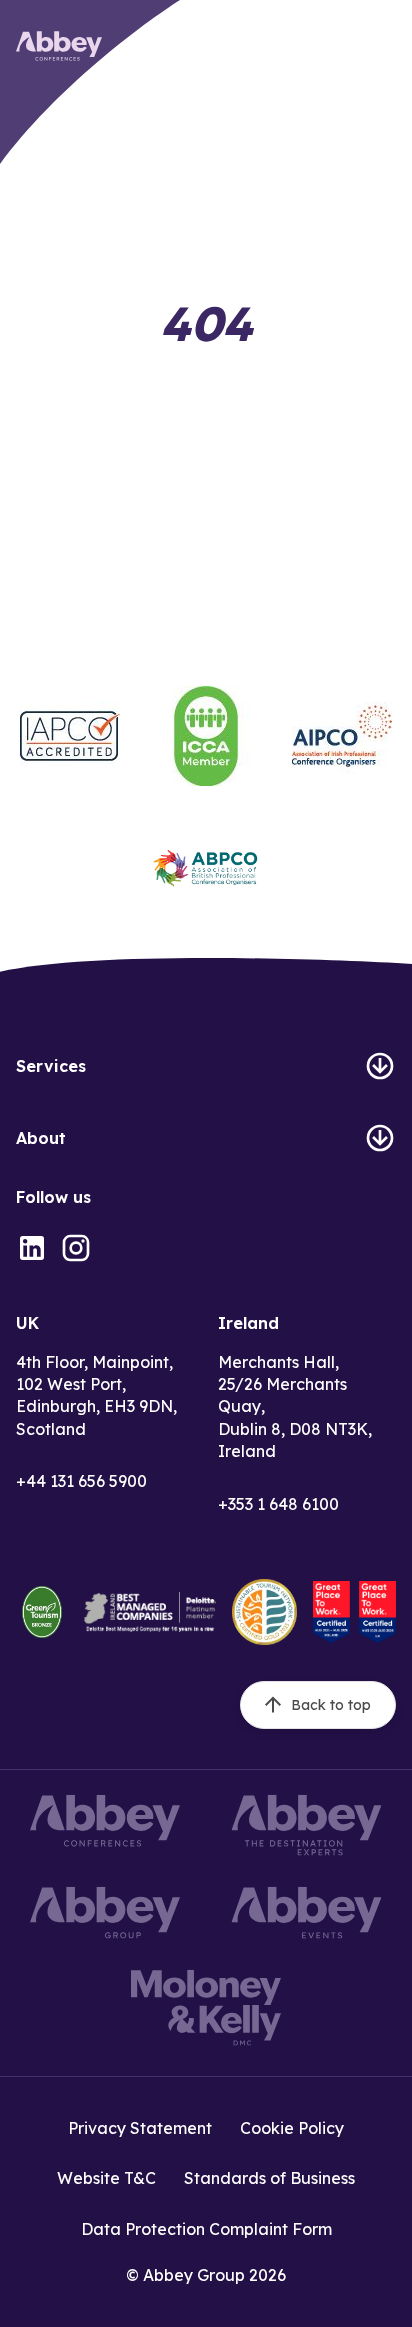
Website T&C (106, 2178)
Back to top (331, 1705)
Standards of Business (269, 2178)
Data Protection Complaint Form (206, 2229)
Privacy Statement (140, 2128)
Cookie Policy (292, 2128)
